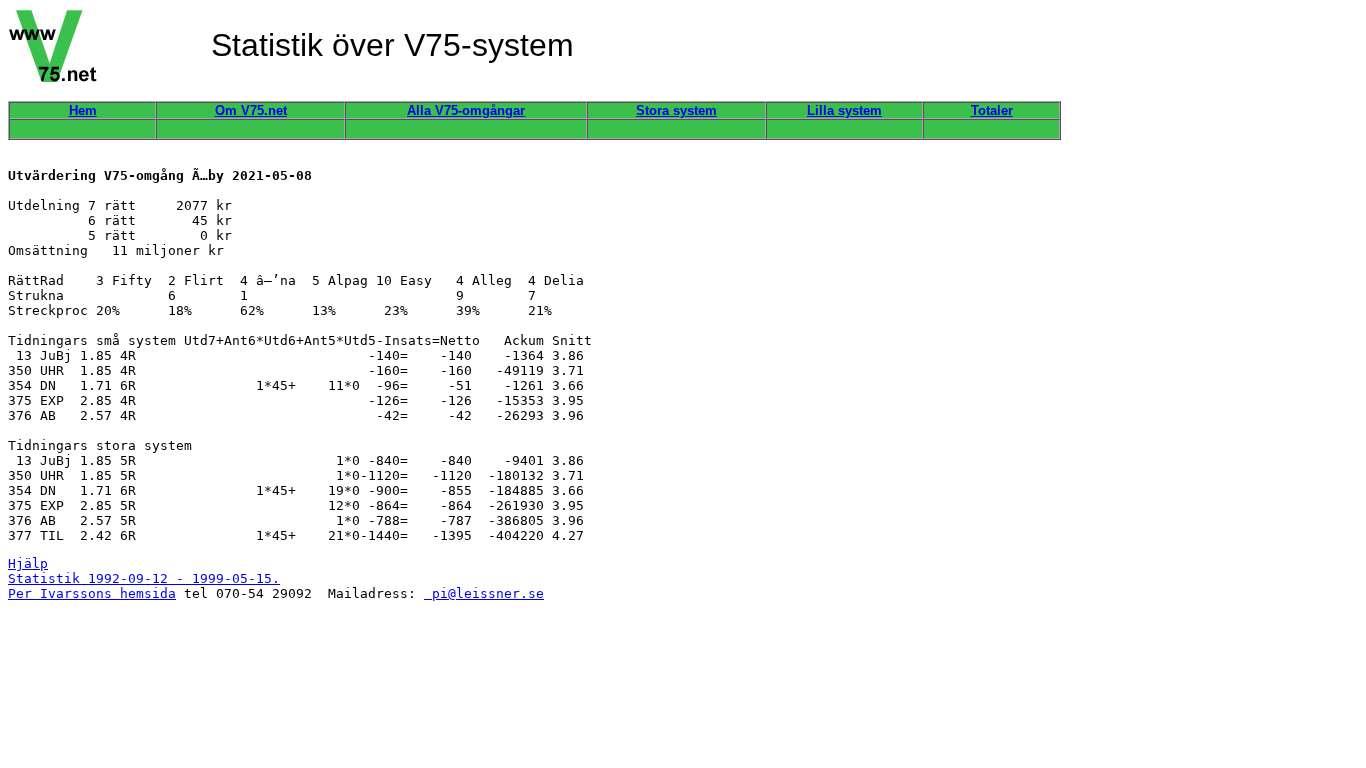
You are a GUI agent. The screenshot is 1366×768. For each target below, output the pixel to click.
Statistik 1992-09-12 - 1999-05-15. (144, 578)
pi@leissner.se (484, 593)
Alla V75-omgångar (466, 110)
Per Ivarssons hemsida (92, 593)
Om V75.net (251, 110)
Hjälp (28, 563)
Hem (83, 110)
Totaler (992, 110)
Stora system (676, 110)
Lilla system (844, 110)
